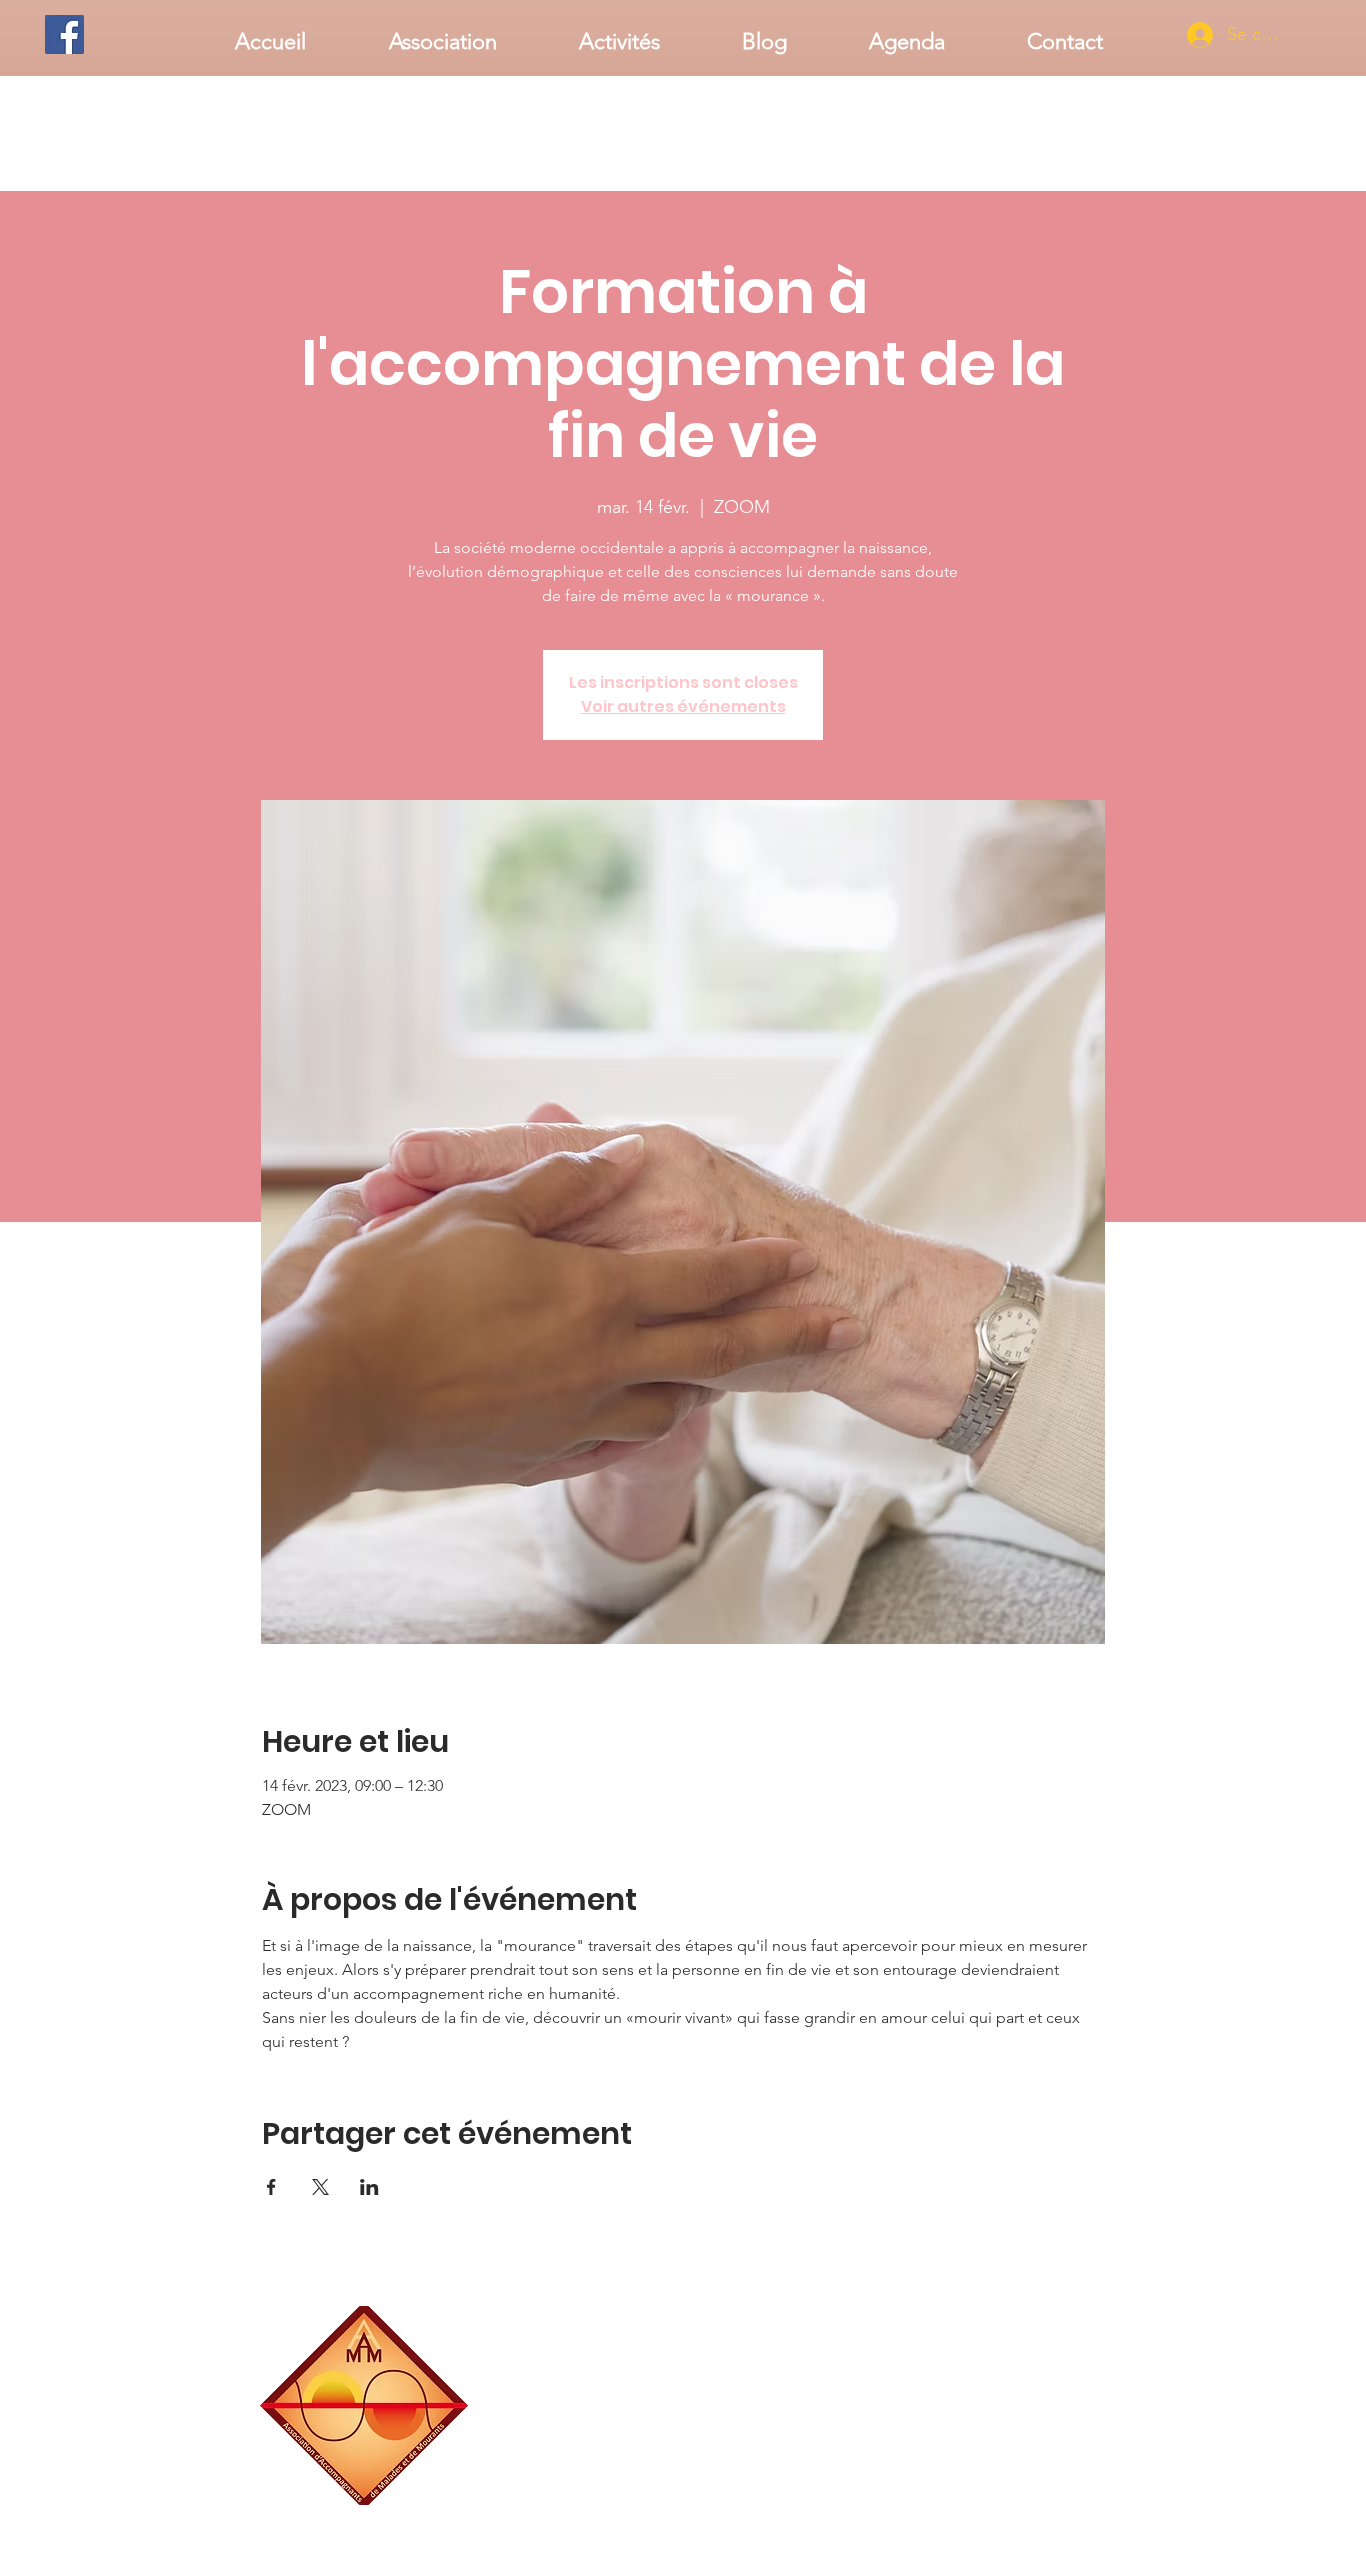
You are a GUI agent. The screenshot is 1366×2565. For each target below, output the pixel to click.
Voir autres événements (683, 706)
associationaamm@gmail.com (1028, 2497)
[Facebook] (64, 34)
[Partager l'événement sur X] (320, 2187)
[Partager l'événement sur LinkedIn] (369, 2187)
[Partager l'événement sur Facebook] (271, 2187)
